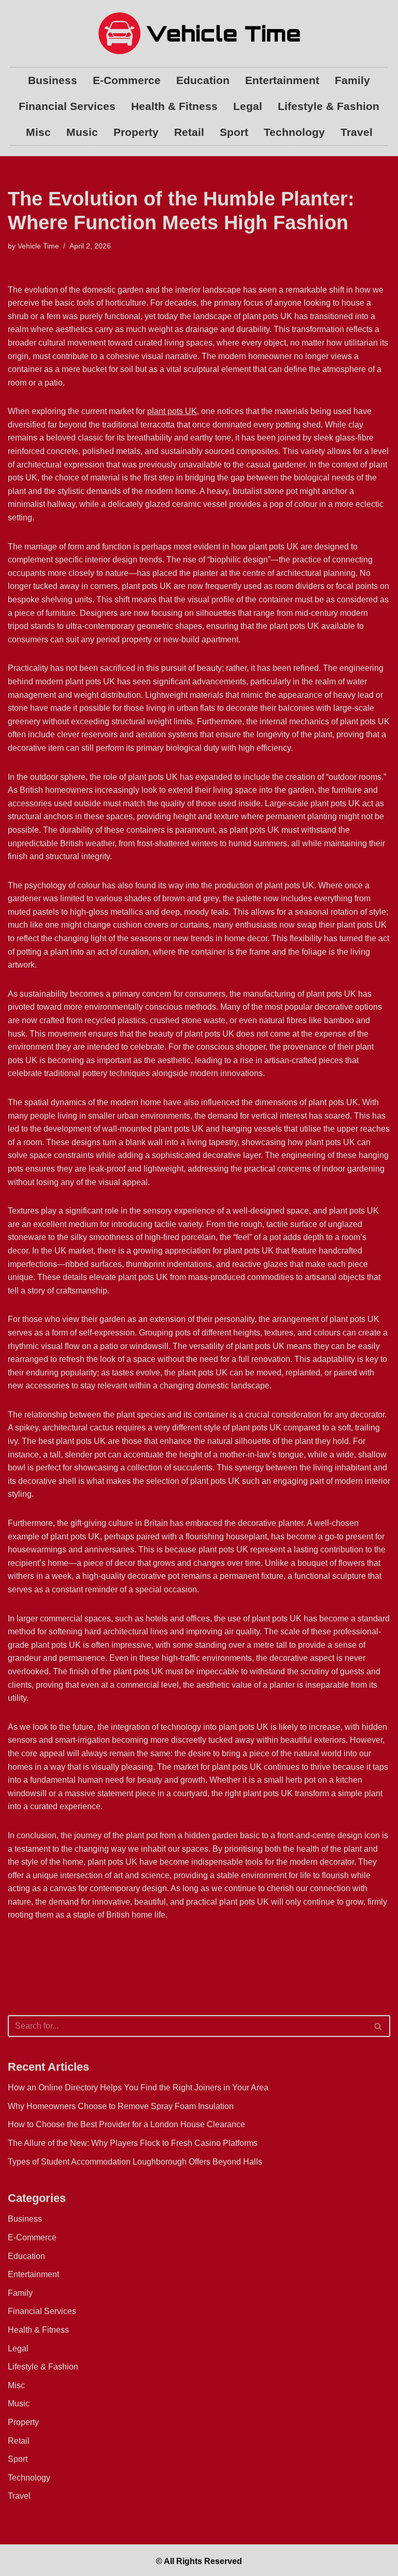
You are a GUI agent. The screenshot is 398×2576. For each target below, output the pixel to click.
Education (203, 80)
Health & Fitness (174, 106)
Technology (294, 132)
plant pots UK (172, 411)
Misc (38, 132)
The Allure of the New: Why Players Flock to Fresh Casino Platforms (133, 2143)
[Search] (379, 2026)
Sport (234, 132)
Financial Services (67, 106)
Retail (189, 132)
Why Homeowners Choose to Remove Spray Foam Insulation (121, 2106)
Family (352, 80)
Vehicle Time (38, 246)
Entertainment (282, 80)
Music (82, 132)
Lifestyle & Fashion (329, 106)
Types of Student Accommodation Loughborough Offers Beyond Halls (135, 2162)
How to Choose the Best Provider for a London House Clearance (126, 2124)
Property (136, 132)
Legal (248, 106)
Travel (357, 132)
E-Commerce (127, 80)
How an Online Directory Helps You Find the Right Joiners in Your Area (138, 2088)
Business (53, 80)
